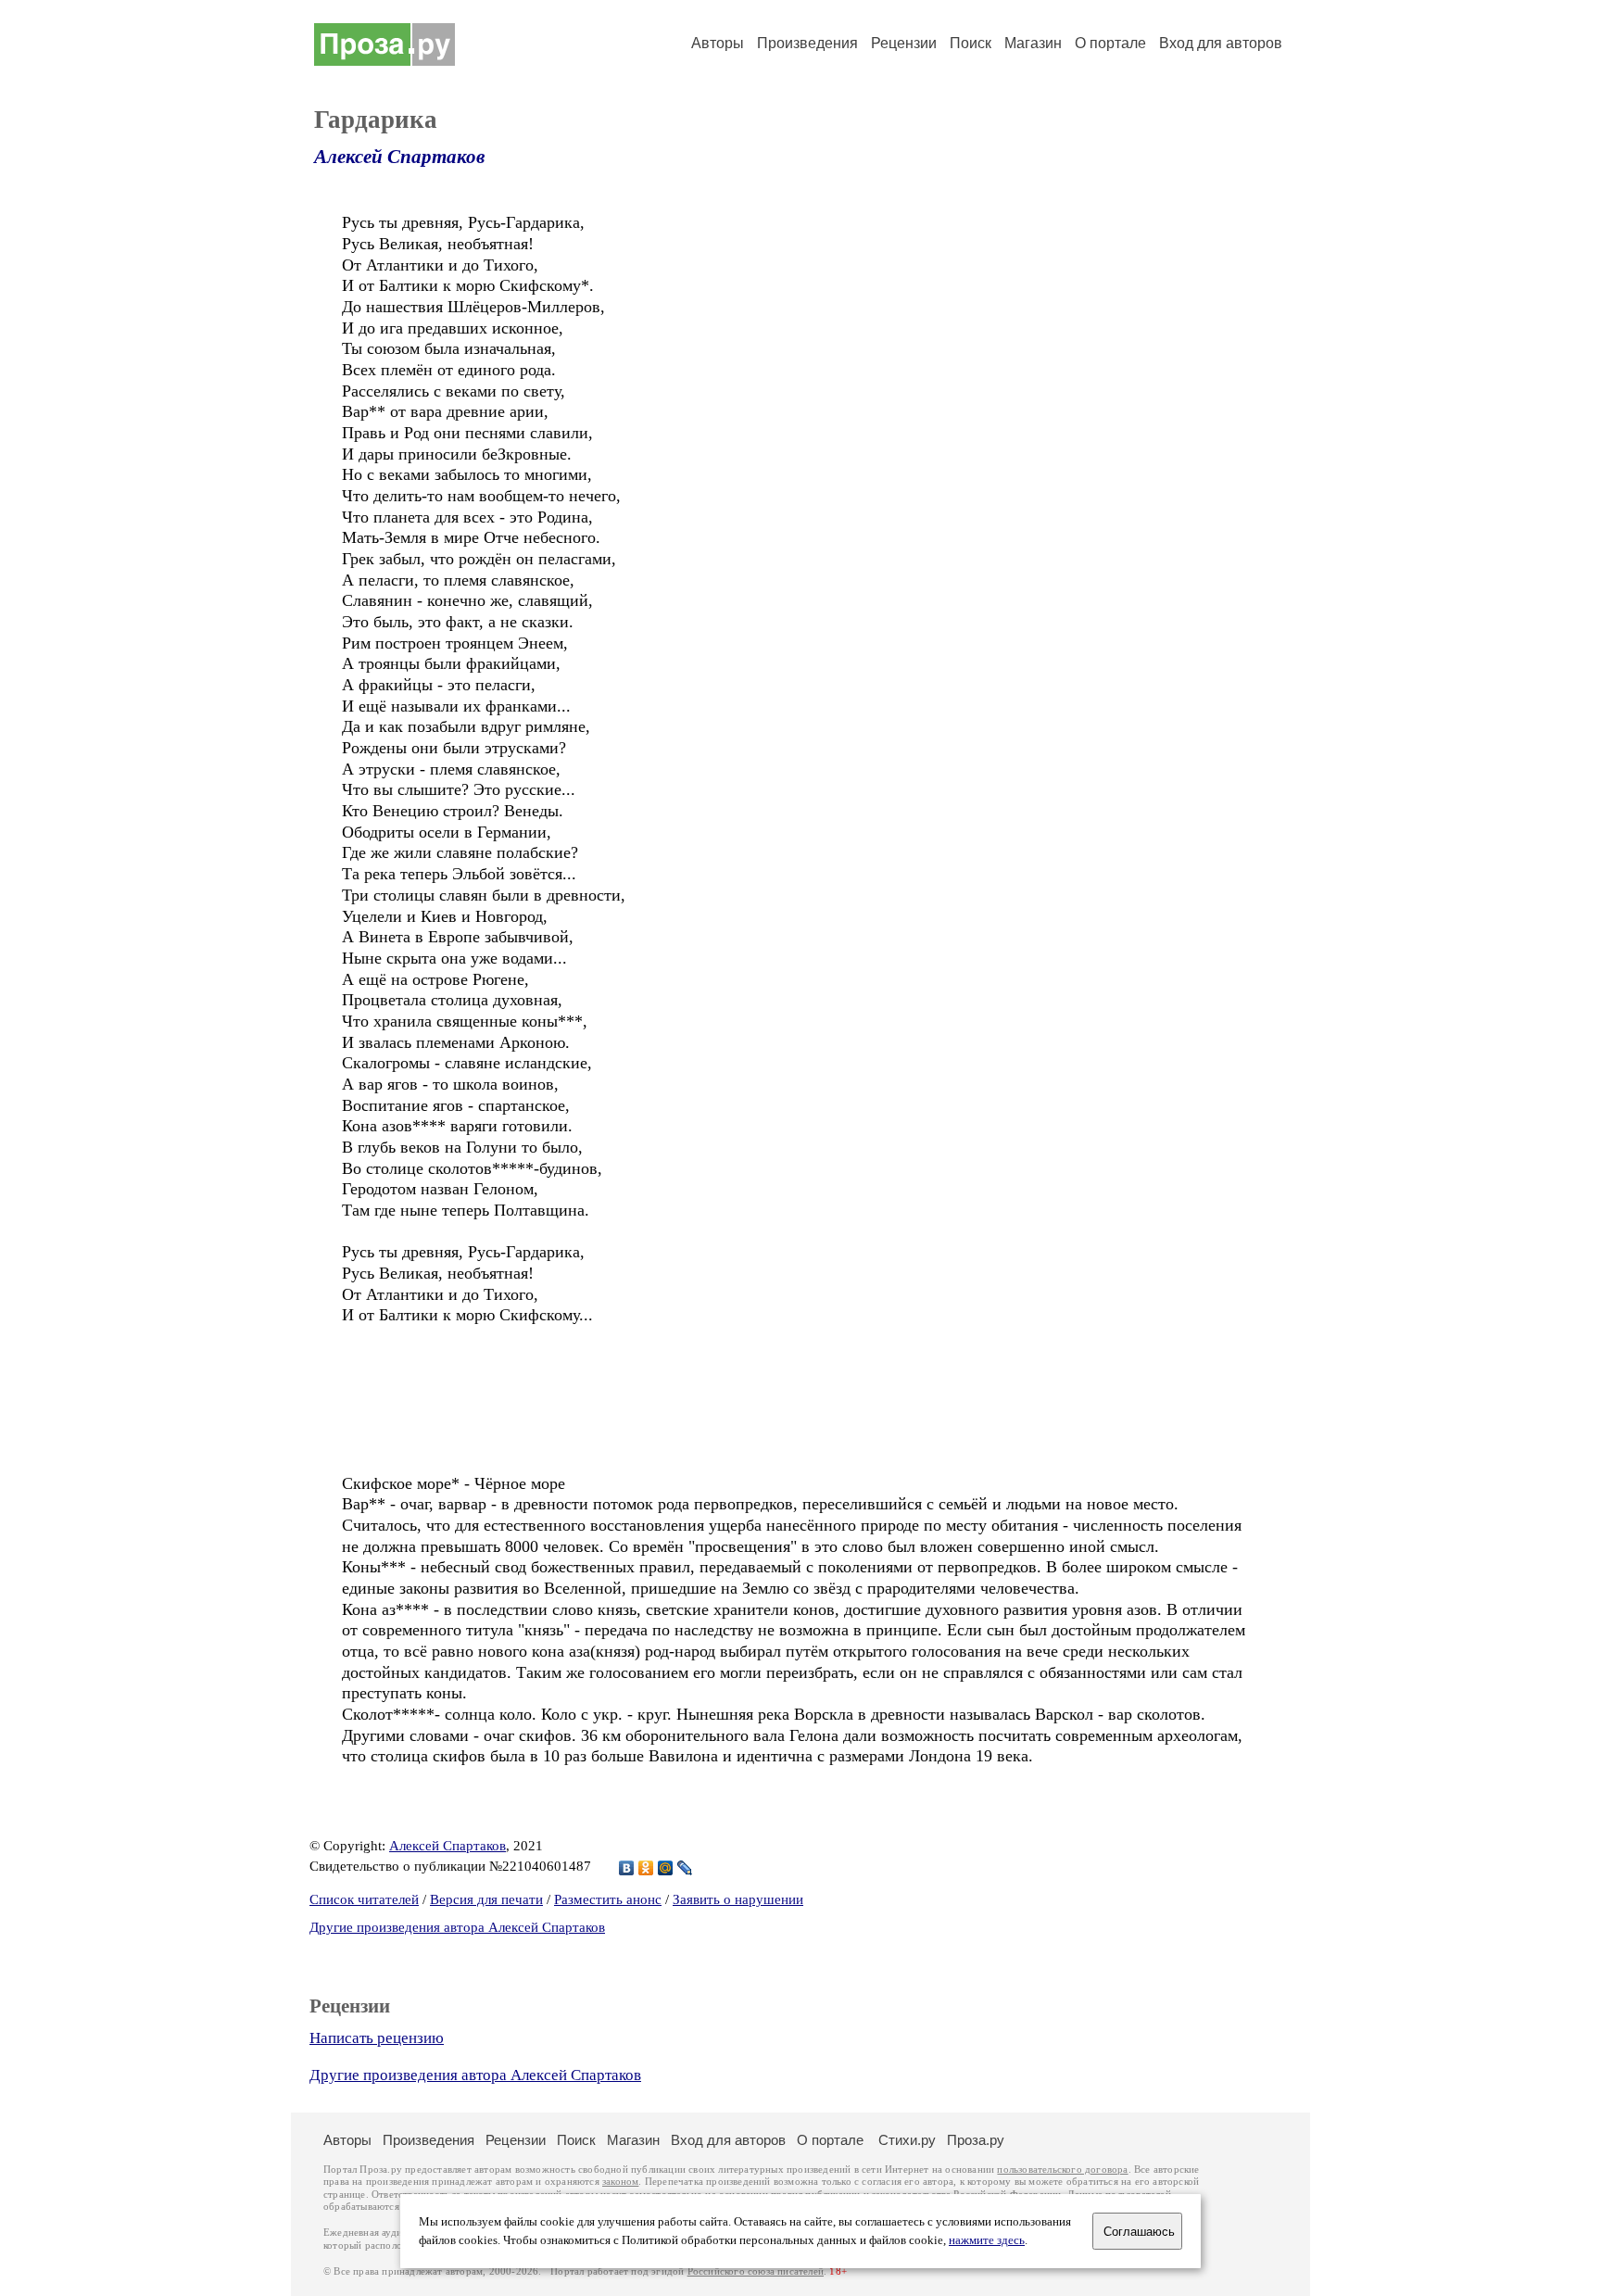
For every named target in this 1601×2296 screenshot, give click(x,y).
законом (620, 2182)
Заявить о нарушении (738, 1899)
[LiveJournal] (685, 1868)
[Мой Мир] (666, 1868)
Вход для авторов (1221, 43)
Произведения (807, 43)
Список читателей (364, 1899)
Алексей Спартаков (399, 157)
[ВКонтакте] (627, 1868)
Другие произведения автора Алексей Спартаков (457, 1927)
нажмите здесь (987, 2240)
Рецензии (904, 43)
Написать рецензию (377, 2038)
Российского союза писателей (756, 2271)
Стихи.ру (907, 2140)
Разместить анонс (608, 1899)
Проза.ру (976, 2140)
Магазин (1033, 43)
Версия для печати (486, 1899)
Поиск (971, 43)
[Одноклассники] (646, 1868)
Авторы (718, 43)
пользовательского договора (1062, 2170)
